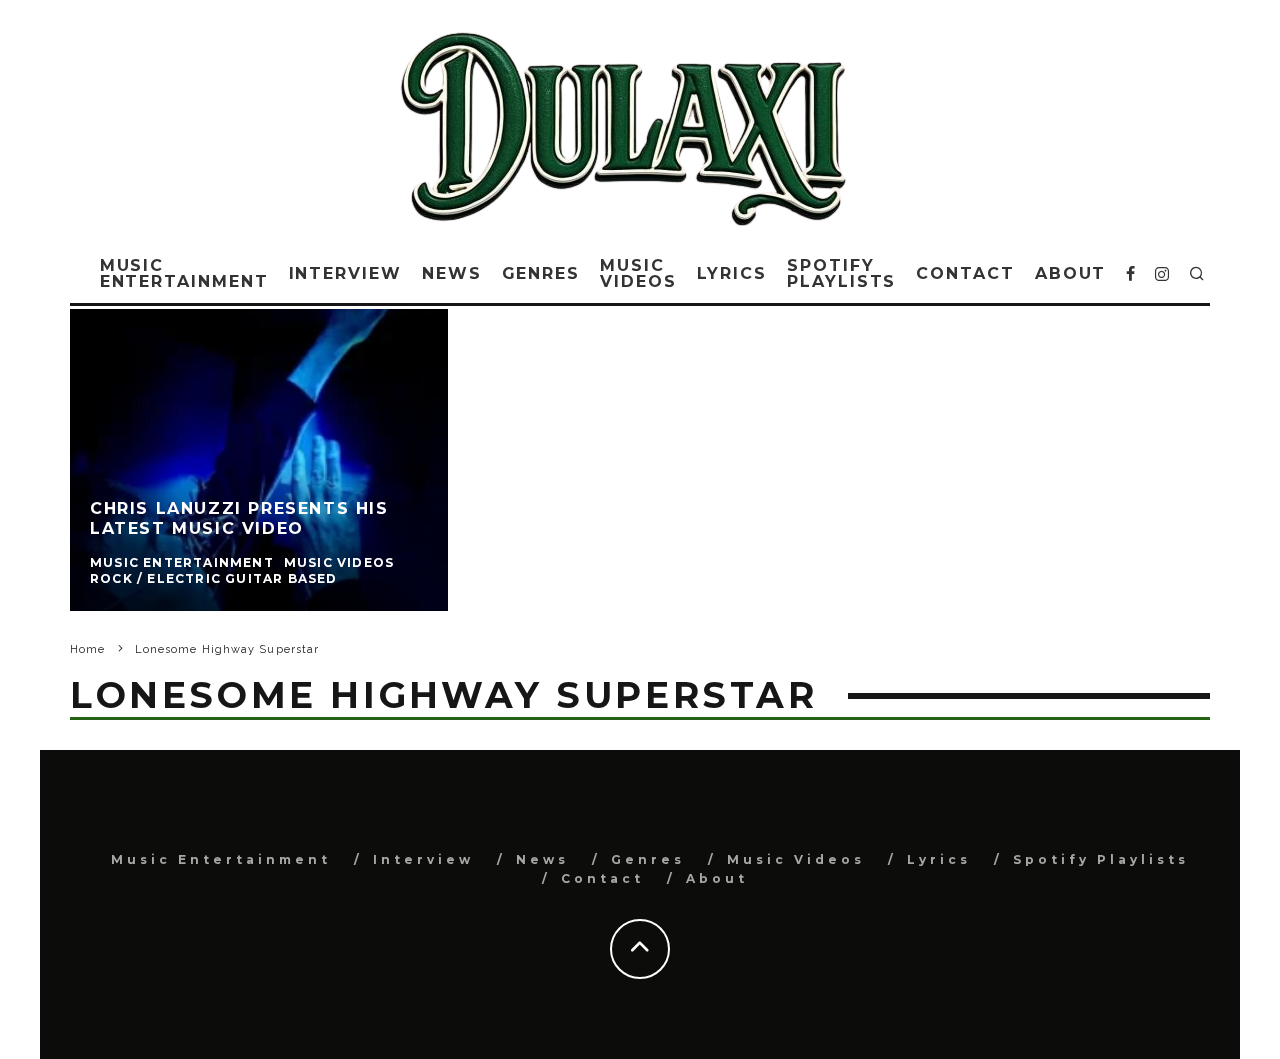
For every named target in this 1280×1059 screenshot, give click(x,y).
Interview (345, 273)
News (452, 273)
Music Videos (638, 273)
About (1071, 273)
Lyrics (732, 273)
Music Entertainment (184, 273)
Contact (965, 273)
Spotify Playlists (841, 273)
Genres (541, 273)
